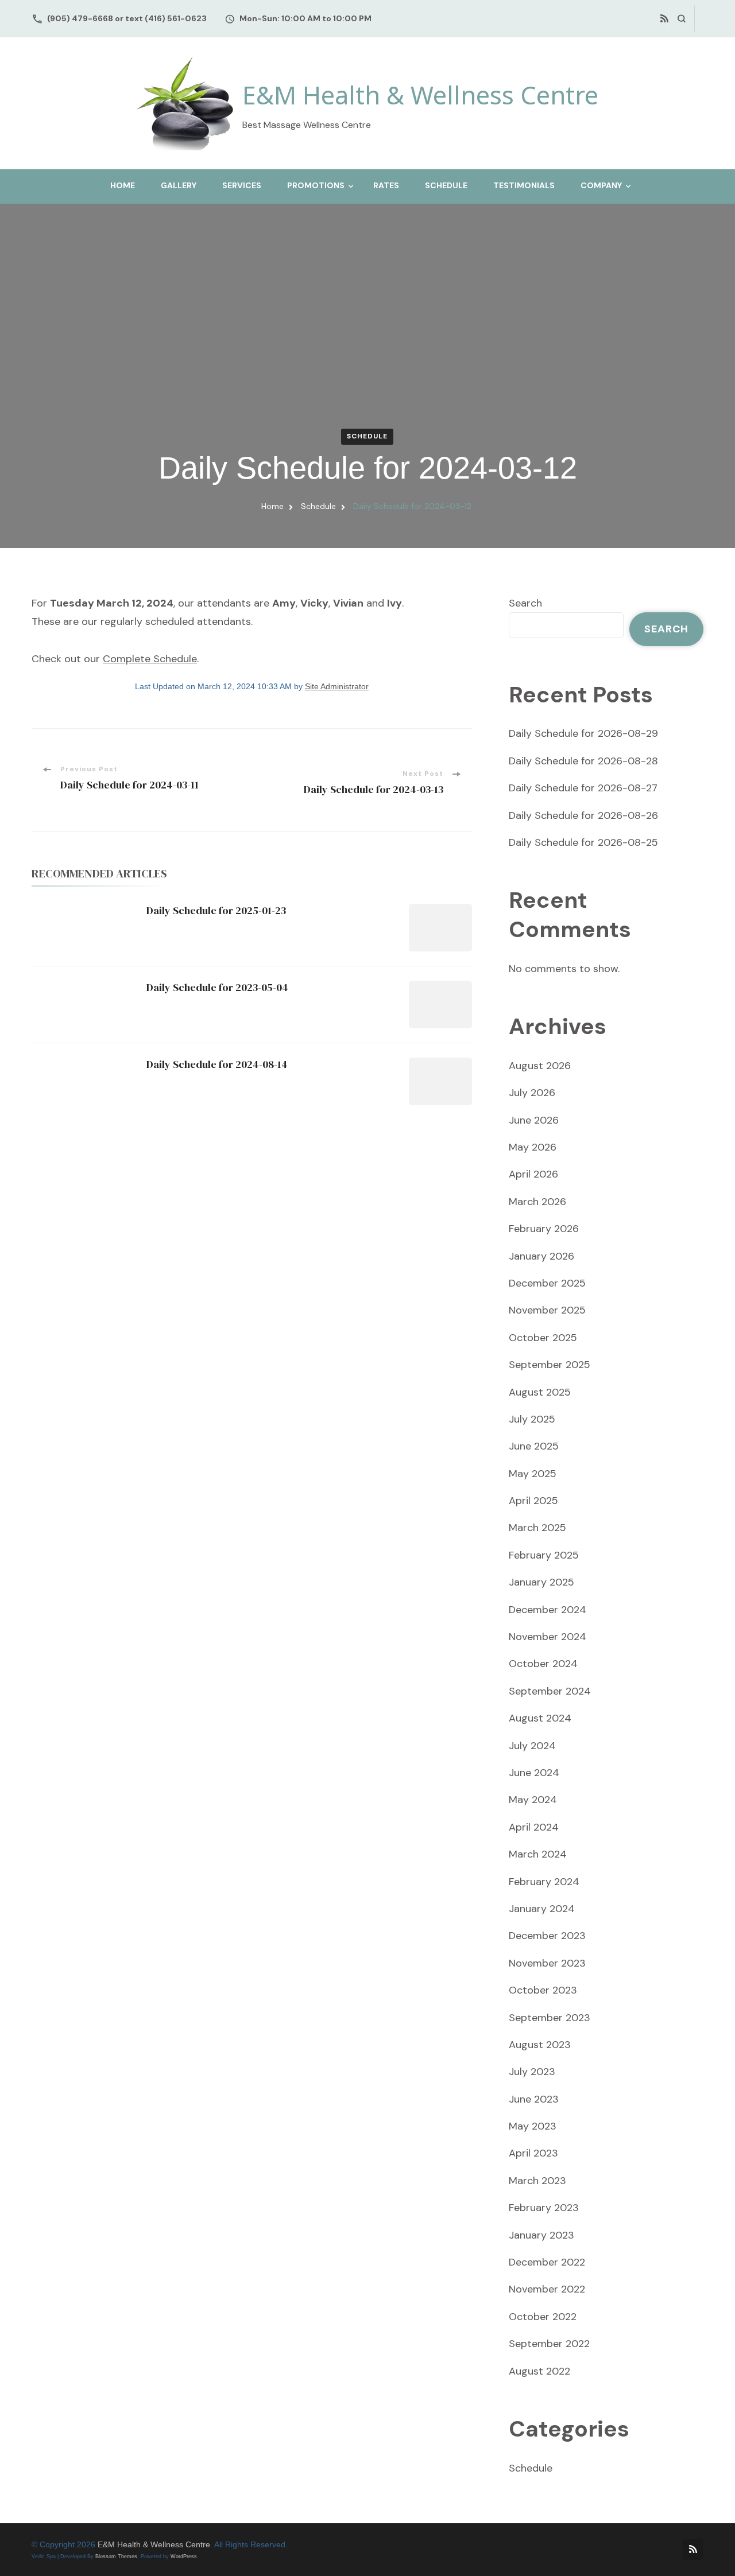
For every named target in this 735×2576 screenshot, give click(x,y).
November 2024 (548, 1637)
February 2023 (544, 2208)
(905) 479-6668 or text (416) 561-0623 (127, 18)
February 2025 (544, 1555)
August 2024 (540, 1718)
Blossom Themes (116, 2556)
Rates (386, 185)
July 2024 (532, 1746)
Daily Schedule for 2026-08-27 (583, 788)
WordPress (184, 2556)
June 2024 (534, 1773)
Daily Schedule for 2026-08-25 (583, 842)
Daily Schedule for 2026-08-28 (583, 761)
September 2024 (550, 1691)
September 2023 (550, 2018)
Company (601, 185)
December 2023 (547, 1936)
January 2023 (541, 2235)
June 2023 (534, 2099)
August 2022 (539, 2371)
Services (242, 185)
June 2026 (534, 1120)
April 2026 (533, 1174)
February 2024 (544, 1882)
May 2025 (533, 1474)
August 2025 (540, 1392)
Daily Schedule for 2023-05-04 (217, 987)
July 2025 (532, 1419)
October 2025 (543, 1338)
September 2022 (549, 2344)
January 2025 (541, 1582)
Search (525, 603)
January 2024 (542, 1909)
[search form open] (681, 19)
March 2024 (538, 1854)
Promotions (316, 185)
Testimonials (524, 185)
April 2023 (533, 2153)
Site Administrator (337, 687)
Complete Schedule (150, 659)
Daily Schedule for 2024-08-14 (217, 1064)
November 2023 (547, 1963)
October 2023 (543, 1990)
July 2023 (532, 2072)
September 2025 (550, 1365)
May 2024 (533, 1800)
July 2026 (532, 1093)
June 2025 (534, 1446)
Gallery (179, 185)
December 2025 (547, 1283)
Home (123, 185)
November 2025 (547, 1310)
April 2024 (534, 1827)
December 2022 (547, 2262)
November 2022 (547, 2289)
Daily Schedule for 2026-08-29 (583, 733)
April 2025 (533, 1501)
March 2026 (537, 1202)
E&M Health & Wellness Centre (420, 95)
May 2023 (533, 2126)
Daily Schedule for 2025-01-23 (216, 910)
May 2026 (533, 1147)
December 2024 (548, 1610)
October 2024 (543, 1664)
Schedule (446, 185)
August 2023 (540, 2045)
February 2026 (544, 1229)
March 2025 (537, 1528)
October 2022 (543, 2317)
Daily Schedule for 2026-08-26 (583, 815)
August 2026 (540, 1066)
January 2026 (541, 1256)
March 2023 (537, 2181)
